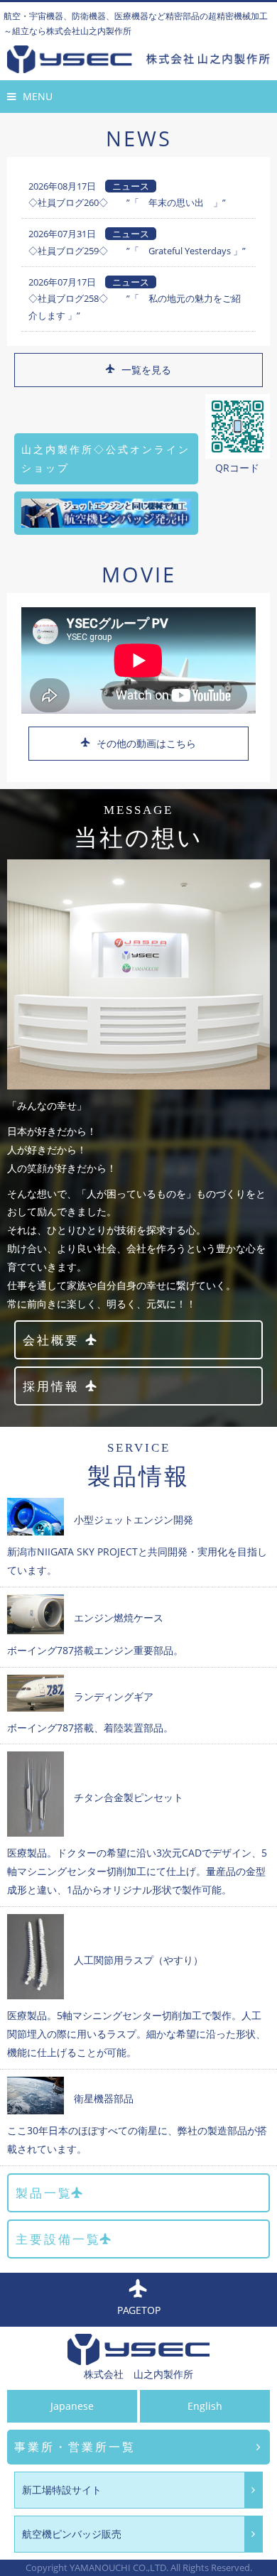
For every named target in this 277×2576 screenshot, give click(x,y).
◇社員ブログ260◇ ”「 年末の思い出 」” (127, 202)
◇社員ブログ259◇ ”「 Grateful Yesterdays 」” (137, 251)
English (205, 2406)
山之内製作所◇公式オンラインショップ (106, 458)
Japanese (72, 2406)
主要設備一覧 (58, 2239)
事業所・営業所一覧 (75, 2447)
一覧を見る (146, 370)
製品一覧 (44, 2193)
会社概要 (51, 1340)
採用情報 (51, 1386)
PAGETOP (139, 2310)
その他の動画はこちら (146, 743)
